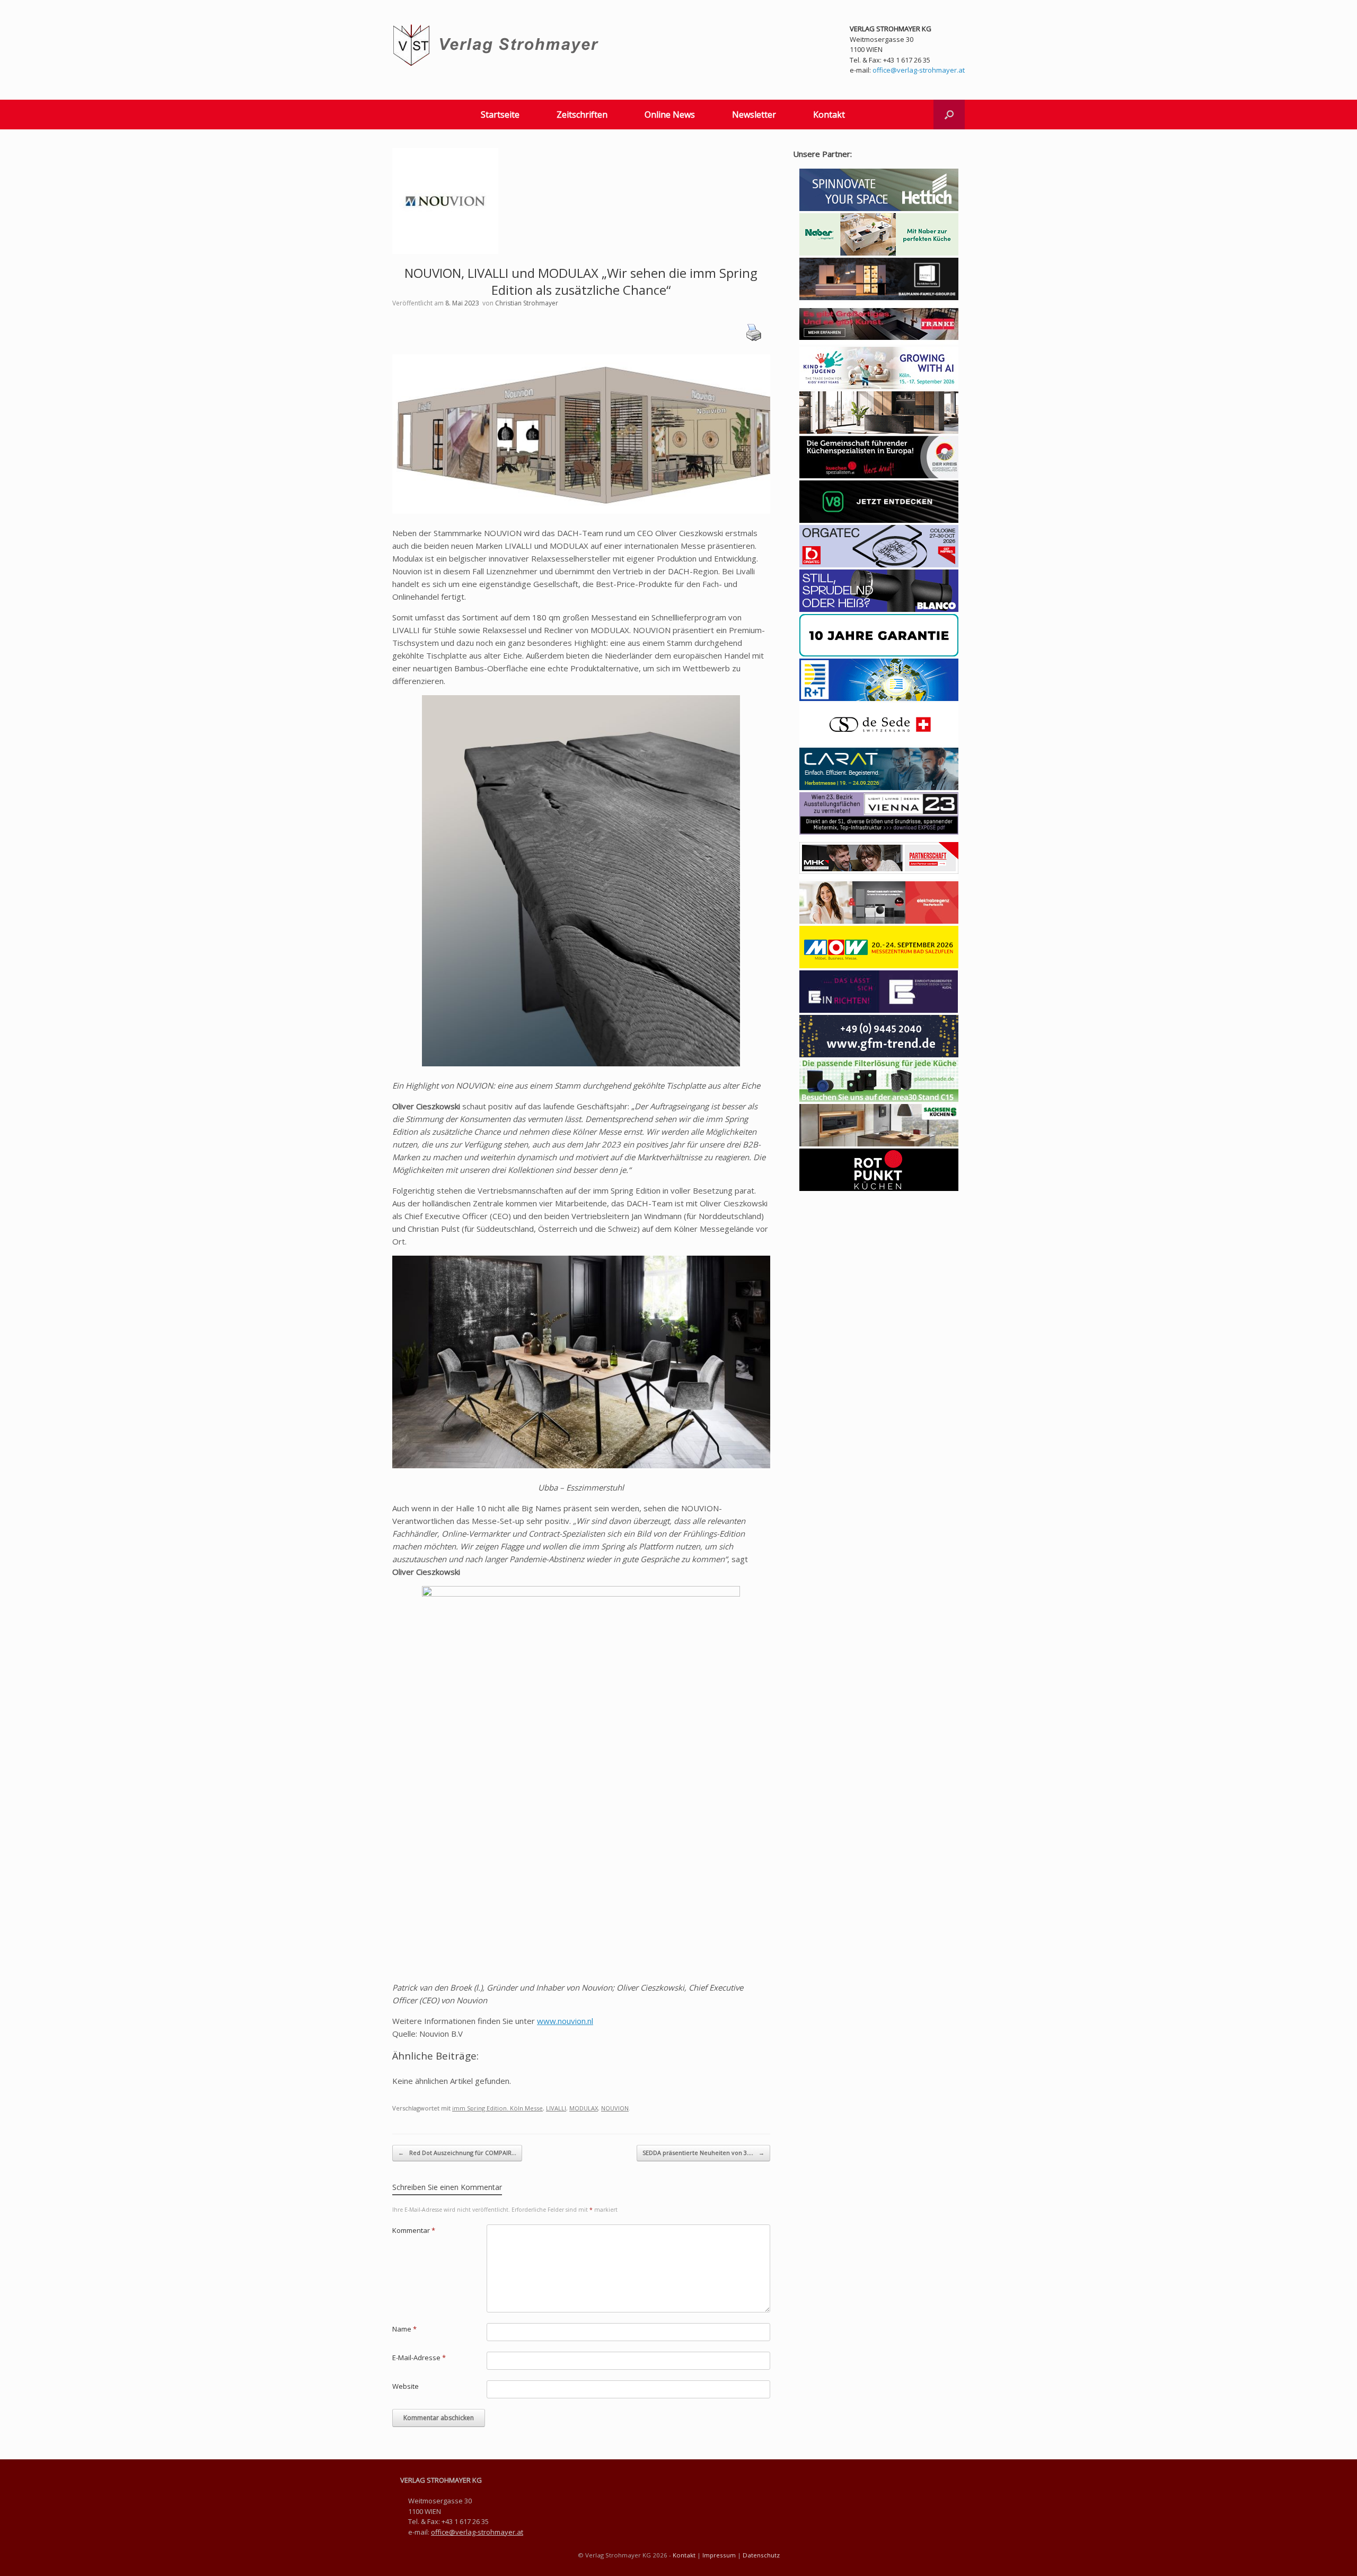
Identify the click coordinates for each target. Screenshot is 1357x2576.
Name (404, 2329)
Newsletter (754, 115)
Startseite (500, 115)
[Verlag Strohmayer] (497, 45)
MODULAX (584, 2108)
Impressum (719, 2555)
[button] (949, 115)
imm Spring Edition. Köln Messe (497, 2108)
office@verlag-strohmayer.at (919, 70)
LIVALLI (556, 2108)
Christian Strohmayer (527, 303)
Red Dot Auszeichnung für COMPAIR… (457, 2153)
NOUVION (615, 2108)
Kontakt (829, 115)
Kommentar (414, 2230)
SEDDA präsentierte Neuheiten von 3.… (703, 2153)
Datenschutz (761, 2555)
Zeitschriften (582, 115)
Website (406, 2386)
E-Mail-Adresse (419, 2358)
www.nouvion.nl (565, 2021)
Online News (670, 115)
